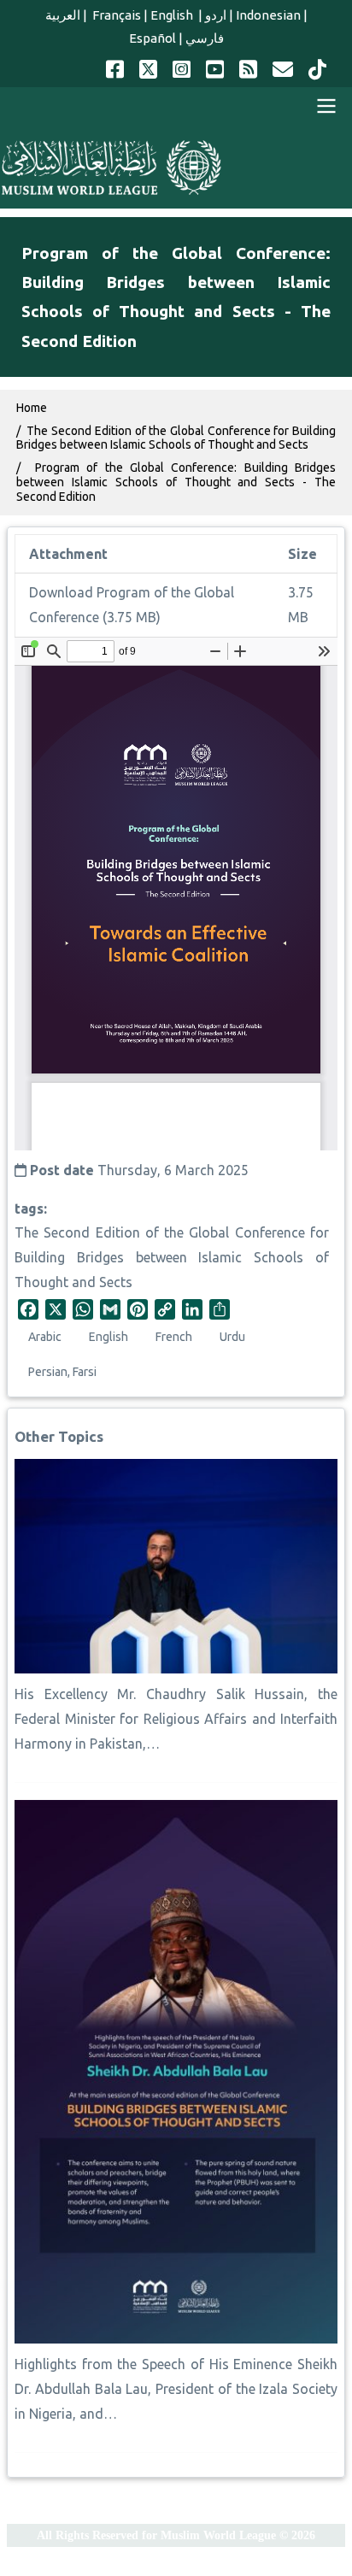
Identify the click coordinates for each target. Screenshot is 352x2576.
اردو (216, 15)
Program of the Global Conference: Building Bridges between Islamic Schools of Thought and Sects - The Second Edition (176, 482)
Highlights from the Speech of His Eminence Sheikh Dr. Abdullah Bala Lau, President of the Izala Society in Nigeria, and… (176, 2389)
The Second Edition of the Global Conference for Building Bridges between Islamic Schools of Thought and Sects (172, 1257)
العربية (63, 15)
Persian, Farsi (62, 1372)
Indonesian (268, 15)
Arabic (45, 1337)
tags (29, 1209)
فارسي (205, 38)
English (173, 15)
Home (32, 408)
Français (115, 15)
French (174, 1337)
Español (153, 38)
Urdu (232, 1337)
